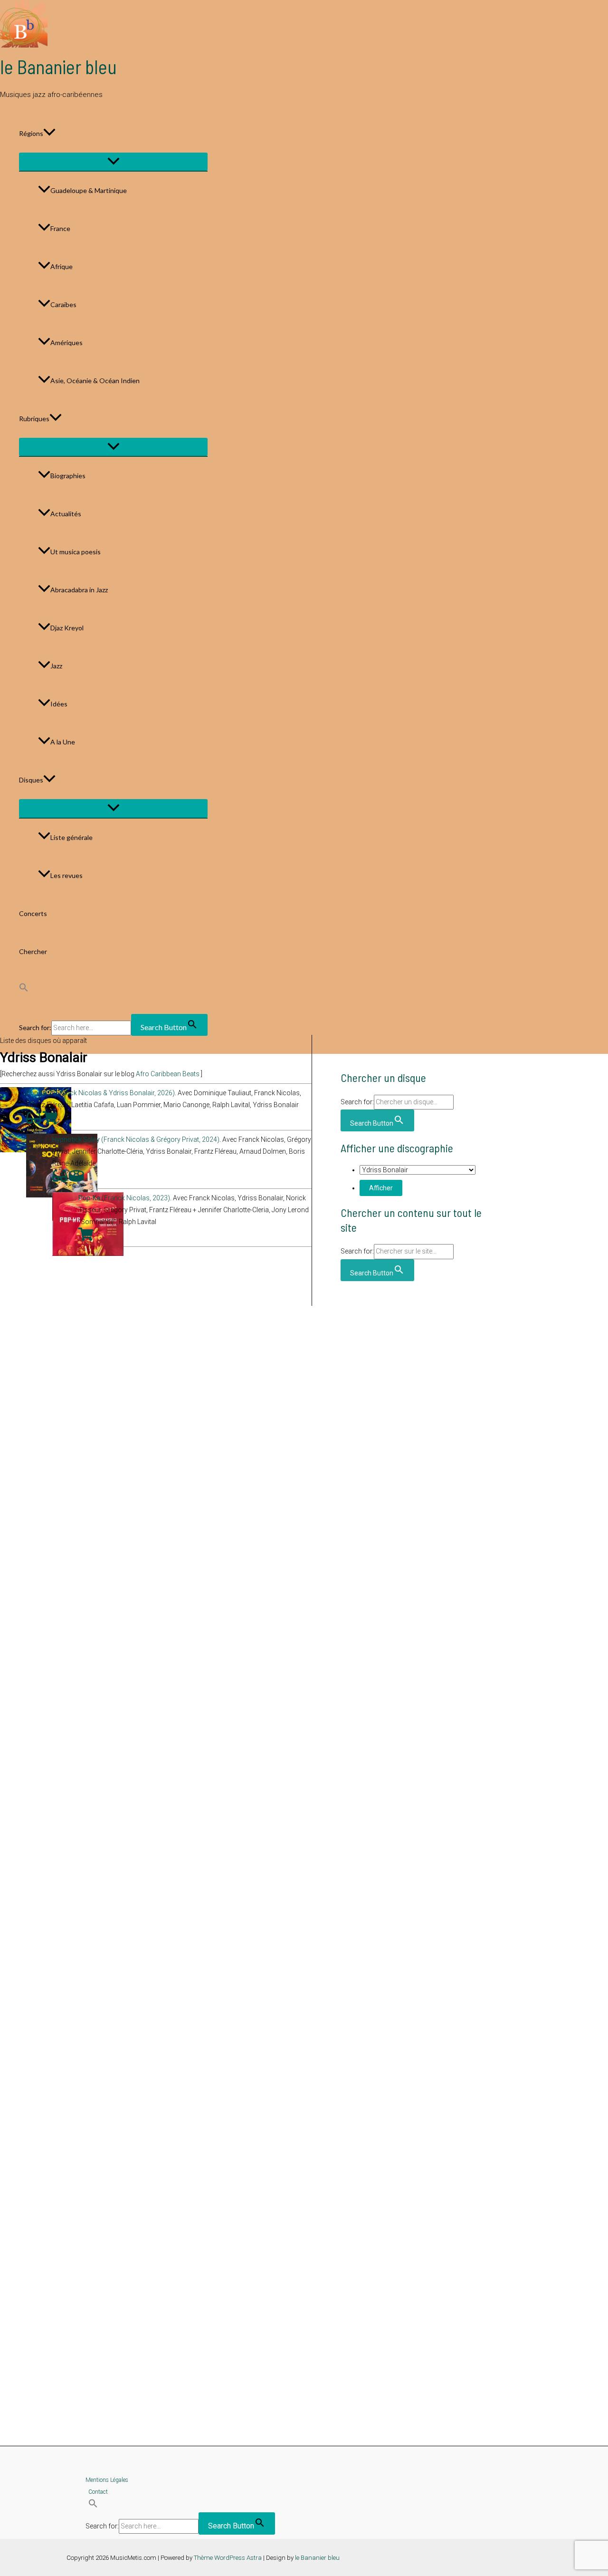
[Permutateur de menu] (113, 162)
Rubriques (34, 419)
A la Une (63, 742)
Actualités (66, 514)
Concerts (33, 913)
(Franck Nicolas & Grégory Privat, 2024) (136, 1139)
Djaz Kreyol (67, 628)
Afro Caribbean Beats (168, 1074)
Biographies (68, 476)
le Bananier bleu (58, 67)
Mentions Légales (107, 2480)
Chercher (33, 951)
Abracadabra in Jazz (79, 590)
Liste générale (71, 837)
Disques (31, 780)
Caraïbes (63, 304)
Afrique (62, 266)
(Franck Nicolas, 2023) (124, 1198)
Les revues (66, 875)
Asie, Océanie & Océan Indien (95, 381)
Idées (59, 704)
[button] (49, 134)
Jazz (56, 666)
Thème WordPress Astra (228, 2558)
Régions (31, 133)
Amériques (66, 343)
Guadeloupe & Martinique (89, 190)
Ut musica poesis (76, 552)
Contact (98, 2492)
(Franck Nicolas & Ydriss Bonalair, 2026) (100, 1093)
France (60, 228)
